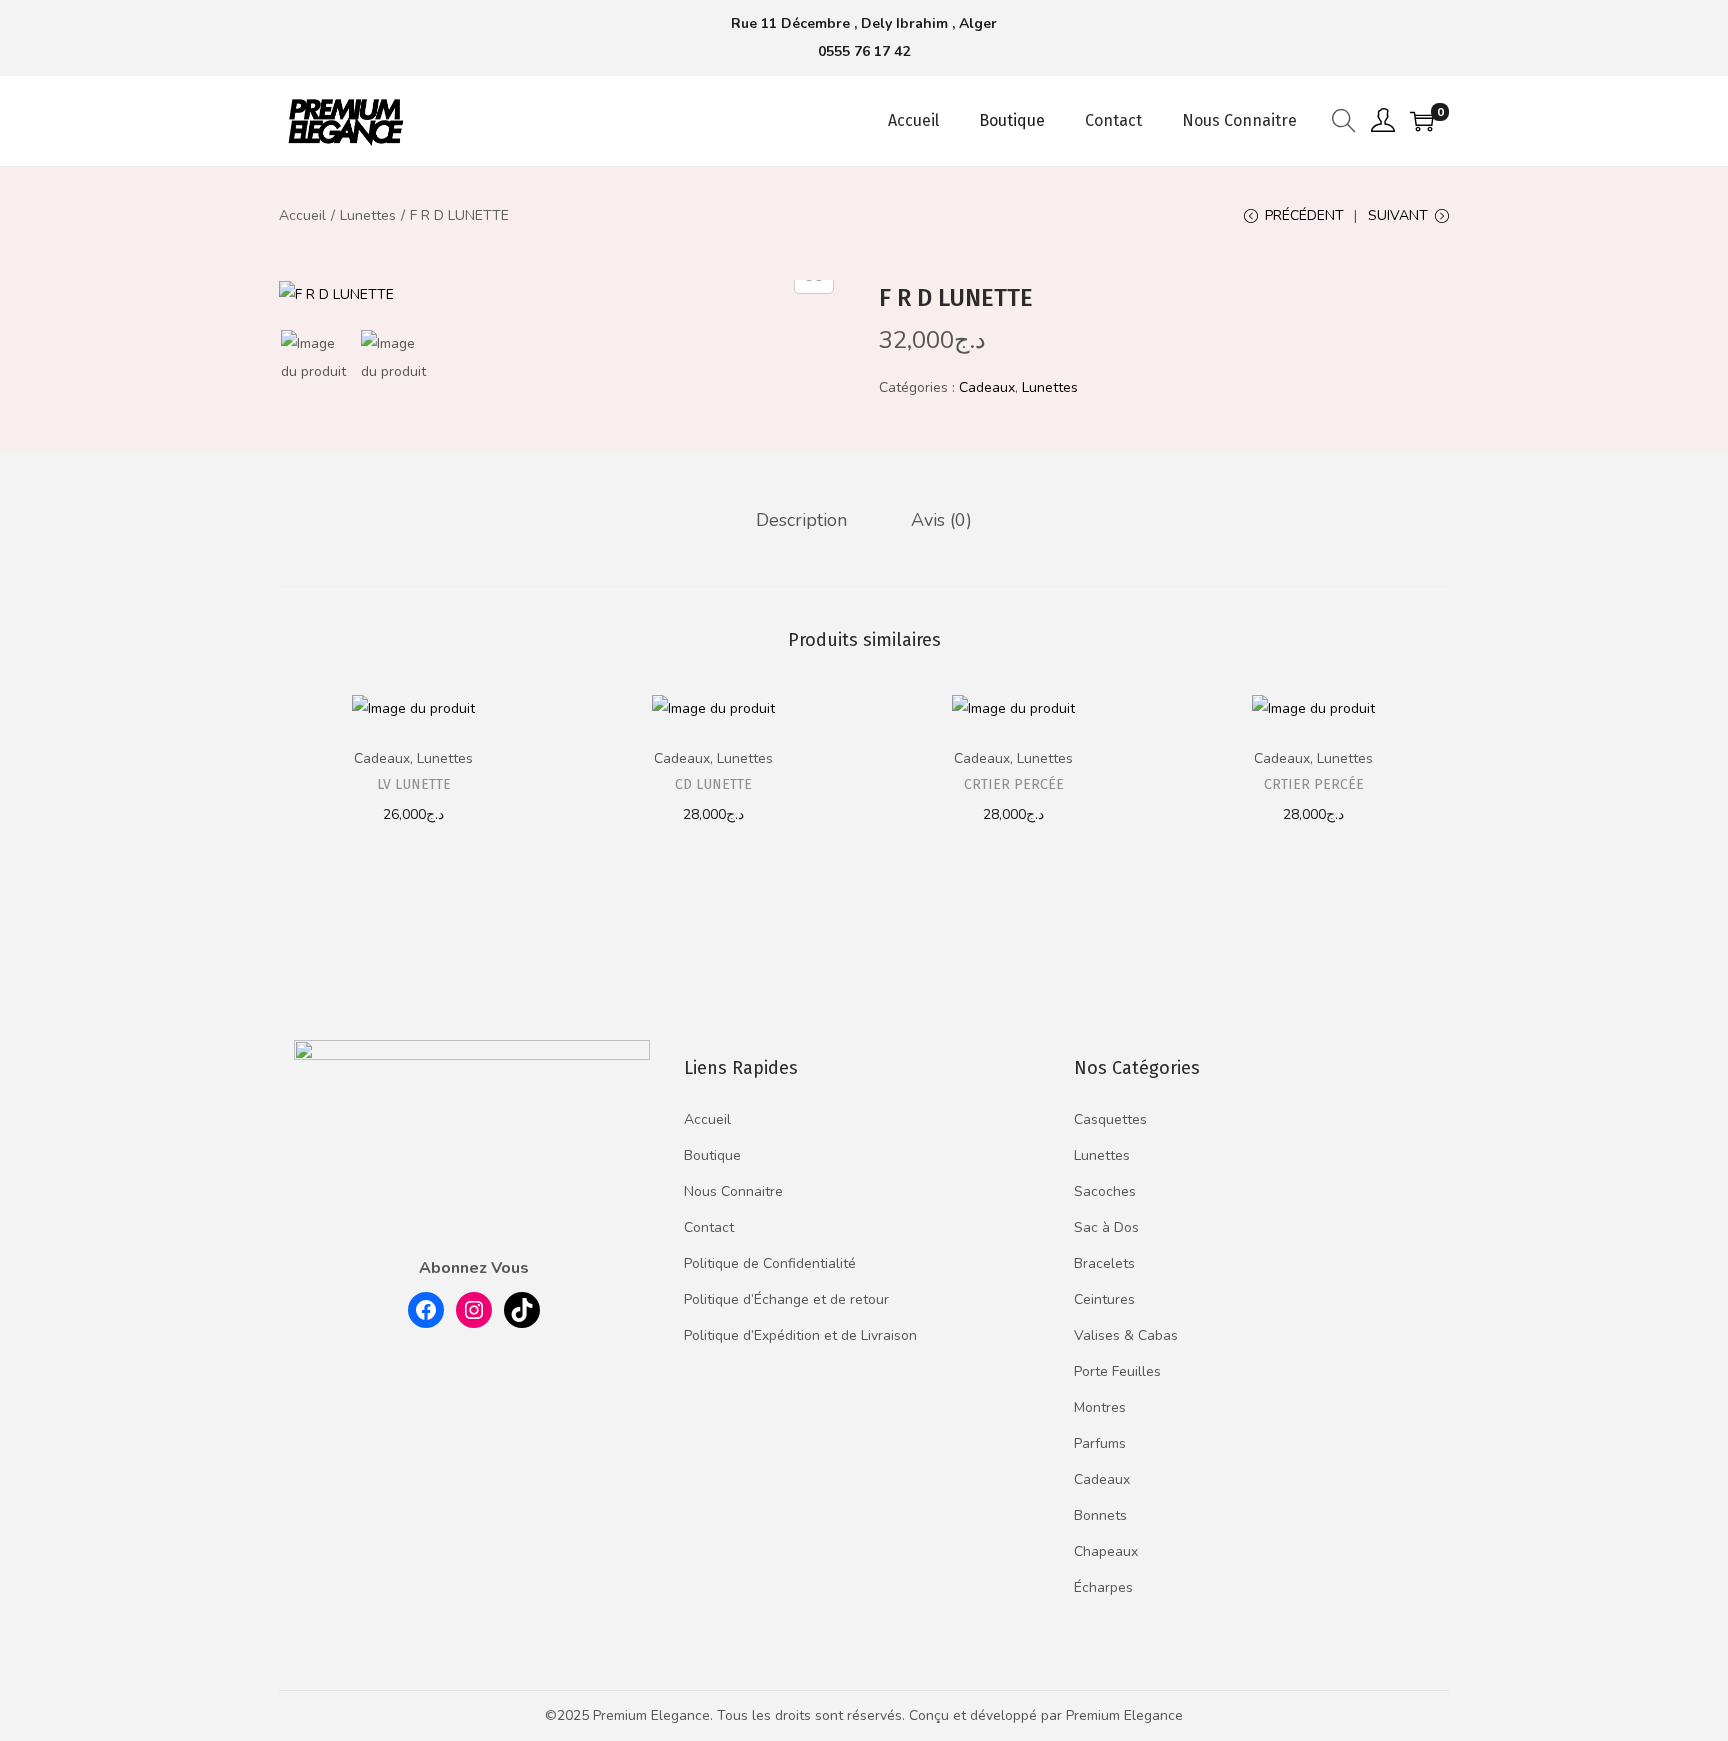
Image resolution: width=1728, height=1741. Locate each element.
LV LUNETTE (414, 784)
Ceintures (1104, 1299)
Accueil (302, 215)
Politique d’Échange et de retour (786, 1299)
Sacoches (1105, 1191)
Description (801, 520)
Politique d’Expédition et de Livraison (800, 1335)
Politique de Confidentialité (770, 1263)
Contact (709, 1227)
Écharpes (1103, 1587)
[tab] (801, 520)
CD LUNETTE (713, 784)
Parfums (1100, 1443)
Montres (1100, 1407)
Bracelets (1104, 1263)
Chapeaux (1106, 1551)
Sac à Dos (1106, 1227)
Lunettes (368, 215)
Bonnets (1100, 1515)
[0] (1422, 121)
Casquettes (1110, 1119)
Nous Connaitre (733, 1191)
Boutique (712, 1155)
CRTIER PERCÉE (1014, 784)
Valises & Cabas (1126, 1335)
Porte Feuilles (1117, 1371)
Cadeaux (987, 387)
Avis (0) (941, 520)
